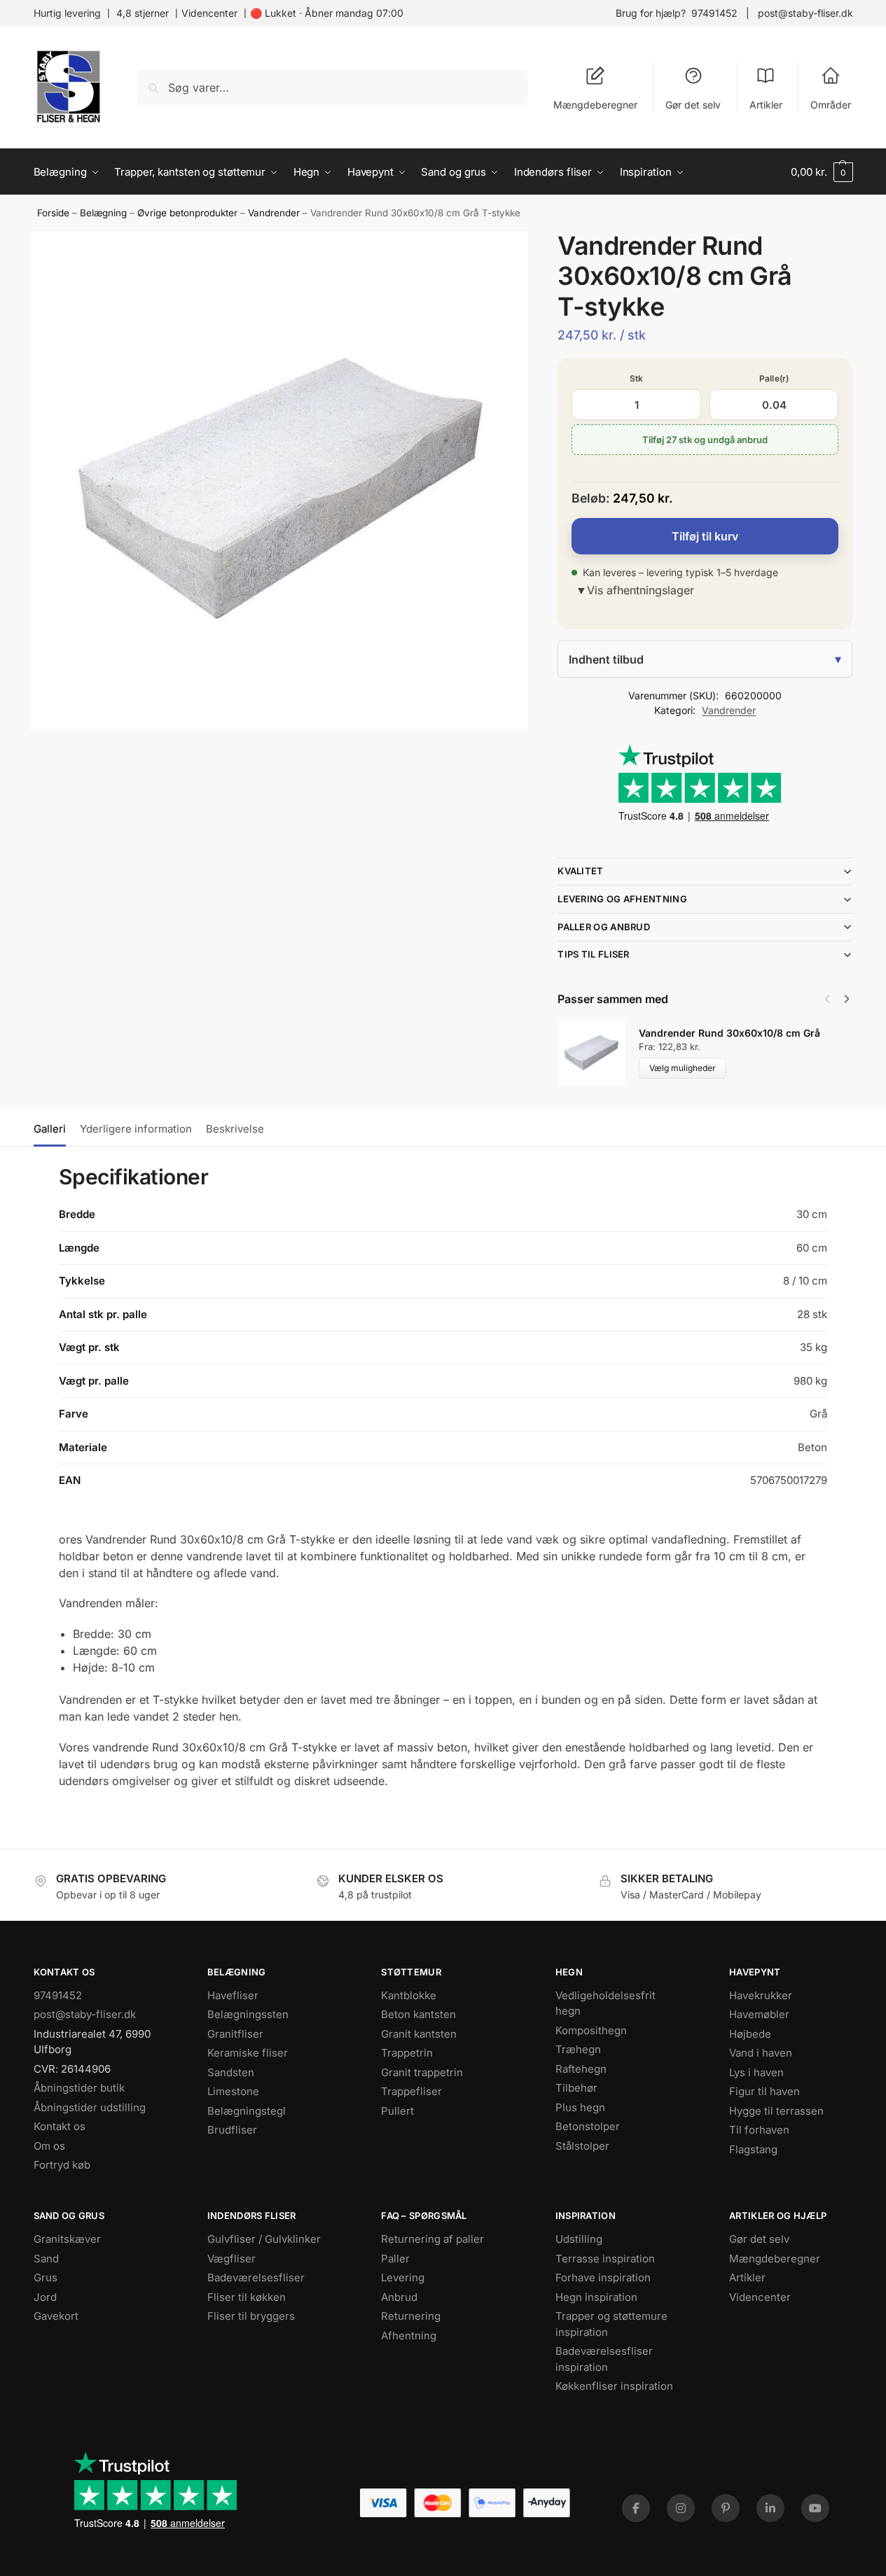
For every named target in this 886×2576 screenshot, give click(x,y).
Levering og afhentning (622, 899)
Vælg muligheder (683, 1068)
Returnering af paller (432, 2239)
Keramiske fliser (248, 2053)
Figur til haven (764, 2091)
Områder (831, 105)
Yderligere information (136, 1129)
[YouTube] (815, 2508)
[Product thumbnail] (598, 1052)
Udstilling (579, 2239)
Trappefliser (411, 2091)
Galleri (50, 1129)
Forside (53, 213)
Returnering (411, 2316)
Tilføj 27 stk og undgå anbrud (705, 440)
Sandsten (231, 2072)
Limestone (233, 2091)
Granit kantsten (419, 2034)
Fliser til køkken (247, 2297)
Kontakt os (60, 2126)
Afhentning (409, 2336)
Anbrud (399, 2297)
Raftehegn (581, 2069)
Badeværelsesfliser (256, 2277)
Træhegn (578, 2049)
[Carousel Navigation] (833, 999)
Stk (637, 378)
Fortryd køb (62, 2165)
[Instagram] (681, 2508)
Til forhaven (759, 2130)
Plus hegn (580, 2107)
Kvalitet (580, 871)
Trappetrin (407, 2053)
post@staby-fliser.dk (805, 13)
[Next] (847, 999)
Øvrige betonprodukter (187, 213)
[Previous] (827, 999)
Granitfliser (235, 2034)
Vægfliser (231, 2259)
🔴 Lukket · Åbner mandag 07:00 (327, 13)
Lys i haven (756, 2072)
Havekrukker (761, 1995)
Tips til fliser (594, 954)
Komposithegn (591, 2030)
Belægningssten (248, 2014)
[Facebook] (636, 2508)
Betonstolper (588, 2126)
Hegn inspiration (596, 2297)
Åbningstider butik (79, 2088)
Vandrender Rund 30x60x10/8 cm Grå (729, 1033)
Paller (395, 2259)
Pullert (397, 2111)
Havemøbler (759, 2014)
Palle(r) (774, 378)
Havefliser (233, 1995)
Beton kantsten (418, 2014)
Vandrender (274, 213)
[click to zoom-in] (279, 480)
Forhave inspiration (603, 2277)
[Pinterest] (726, 2508)
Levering (403, 2277)
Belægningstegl (247, 2111)
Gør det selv (693, 105)
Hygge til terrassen (776, 2111)
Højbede (750, 2034)
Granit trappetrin (422, 2072)
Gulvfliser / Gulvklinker (264, 2239)
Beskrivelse (235, 1129)
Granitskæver (67, 2239)
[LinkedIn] (770, 2508)
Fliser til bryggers (251, 2316)
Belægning (103, 213)
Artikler (766, 105)
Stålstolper (582, 2146)
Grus (46, 2277)
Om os (49, 2146)
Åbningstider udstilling (90, 2107)
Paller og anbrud (604, 927)
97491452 (714, 13)
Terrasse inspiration (605, 2259)
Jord (45, 2297)
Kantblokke (409, 1995)
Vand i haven (761, 2053)
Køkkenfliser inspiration (614, 2386)
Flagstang (753, 2149)
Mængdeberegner (595, 105)
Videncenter (209, 13)
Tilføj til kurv (705, 536)
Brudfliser (232, 2130)
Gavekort (56, 2316)
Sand (46, 2259)
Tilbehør (576, 2088)
